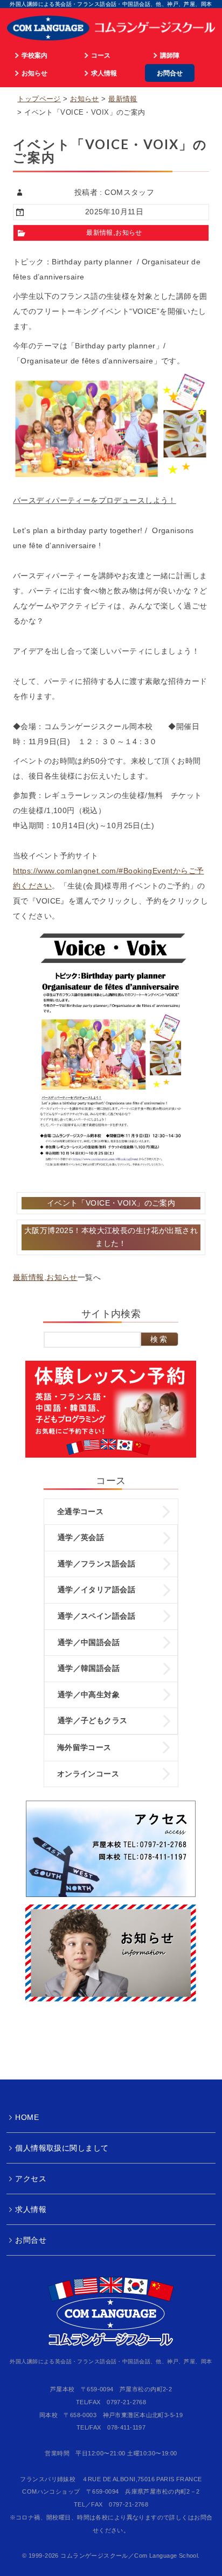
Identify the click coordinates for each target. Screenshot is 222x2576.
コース (101, 55)
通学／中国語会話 (89, 1642)
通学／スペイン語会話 (96, 1616)
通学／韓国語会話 (89, 1668)
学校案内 (34, 55)
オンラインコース (88, 1774)
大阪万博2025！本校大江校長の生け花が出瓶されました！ (111, 1237)
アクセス (31, 2179)
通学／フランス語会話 (96, 1564)
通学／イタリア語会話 (96, 1590)
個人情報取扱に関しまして (62, 2148)
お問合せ (170, 73)
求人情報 (104, 73)
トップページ (39, 99)
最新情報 (123, 99)
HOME (27, 2117)
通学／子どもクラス (93, 1720)
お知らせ (34, 73)
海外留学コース (84, 1747)
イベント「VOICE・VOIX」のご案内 (111, 1203)
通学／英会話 (81, 1537)
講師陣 (170, 55)
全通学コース (81, 1511)
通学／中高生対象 (89, 1695)
